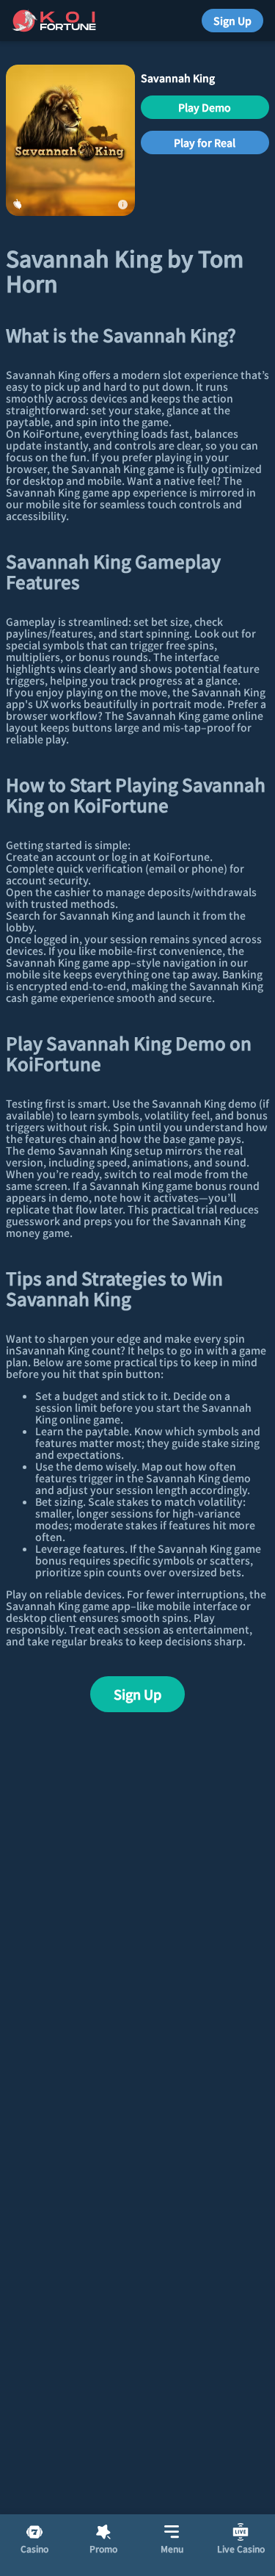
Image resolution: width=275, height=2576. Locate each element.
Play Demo (205, 107)
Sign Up (232, 21)
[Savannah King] (70, 140)
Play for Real (205, 142)
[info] (123, 204)
